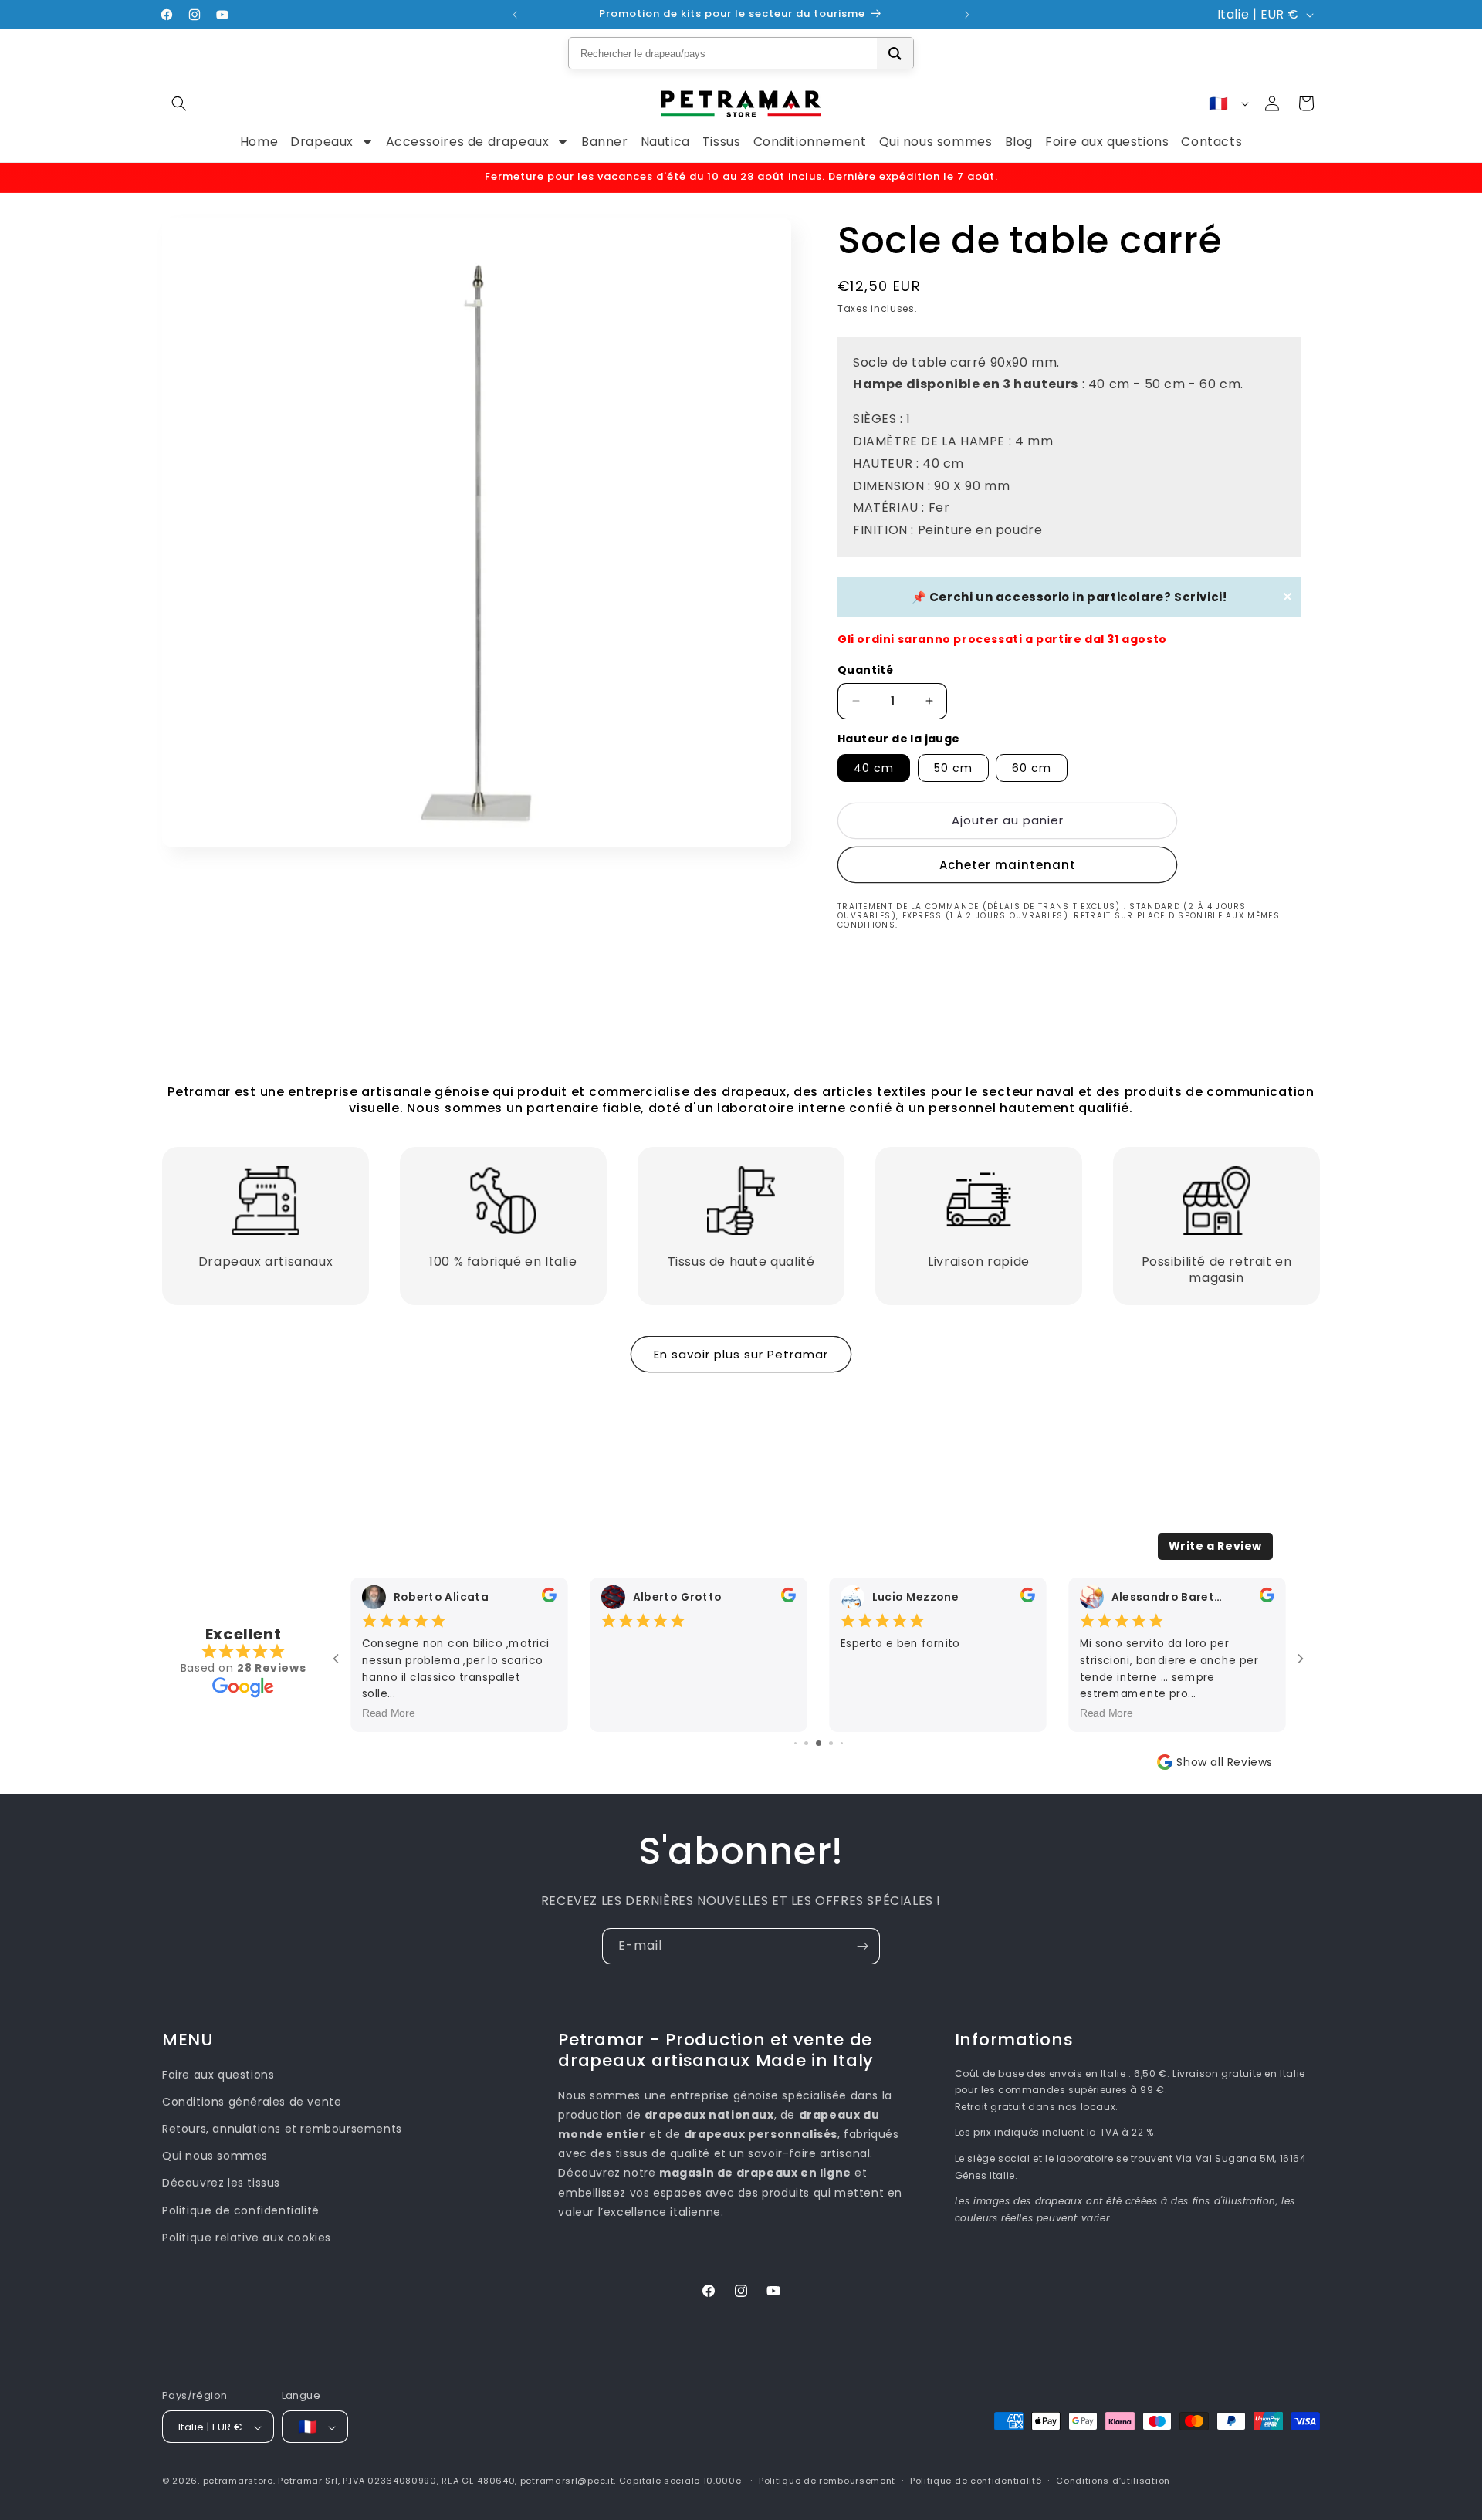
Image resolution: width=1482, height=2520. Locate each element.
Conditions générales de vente (252, 2102)
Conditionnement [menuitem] (810, 142)
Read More (389, 1712)
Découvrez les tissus (221, 2183)
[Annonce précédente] (515, 15)
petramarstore (238, 2481)
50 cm (953, 768)
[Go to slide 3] (806, 1743)
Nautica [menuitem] (665, 142)
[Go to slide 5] (831, 1743)
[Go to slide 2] (795, 1743)
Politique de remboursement (827, 2481)
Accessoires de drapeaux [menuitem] (468, 142)
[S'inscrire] (862, 1946)
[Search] (895, 53)
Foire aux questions (218, 2075)
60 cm (1032, 768)
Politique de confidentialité (241, 2210)
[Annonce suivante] (967, 15)
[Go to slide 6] (842, 1743)
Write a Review (1215, 1546)
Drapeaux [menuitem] (322, 142)
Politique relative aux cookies (247, 2238)
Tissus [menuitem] (722, 142)
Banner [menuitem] (605, 142)
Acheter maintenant (1008, 865)
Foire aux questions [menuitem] (1107, 142)
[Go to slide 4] (819, 1743)
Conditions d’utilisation (1113, 2481)
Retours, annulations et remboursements (282, 2129)
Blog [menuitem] (1019, 142)
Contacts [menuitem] (1211, 142)
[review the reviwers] (549, 1598)
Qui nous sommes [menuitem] (936, 142)
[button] (179, 103)
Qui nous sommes (215, 2156)
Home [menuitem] (259, 142)
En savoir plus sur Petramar (741, 1354)
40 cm (874, 768)
